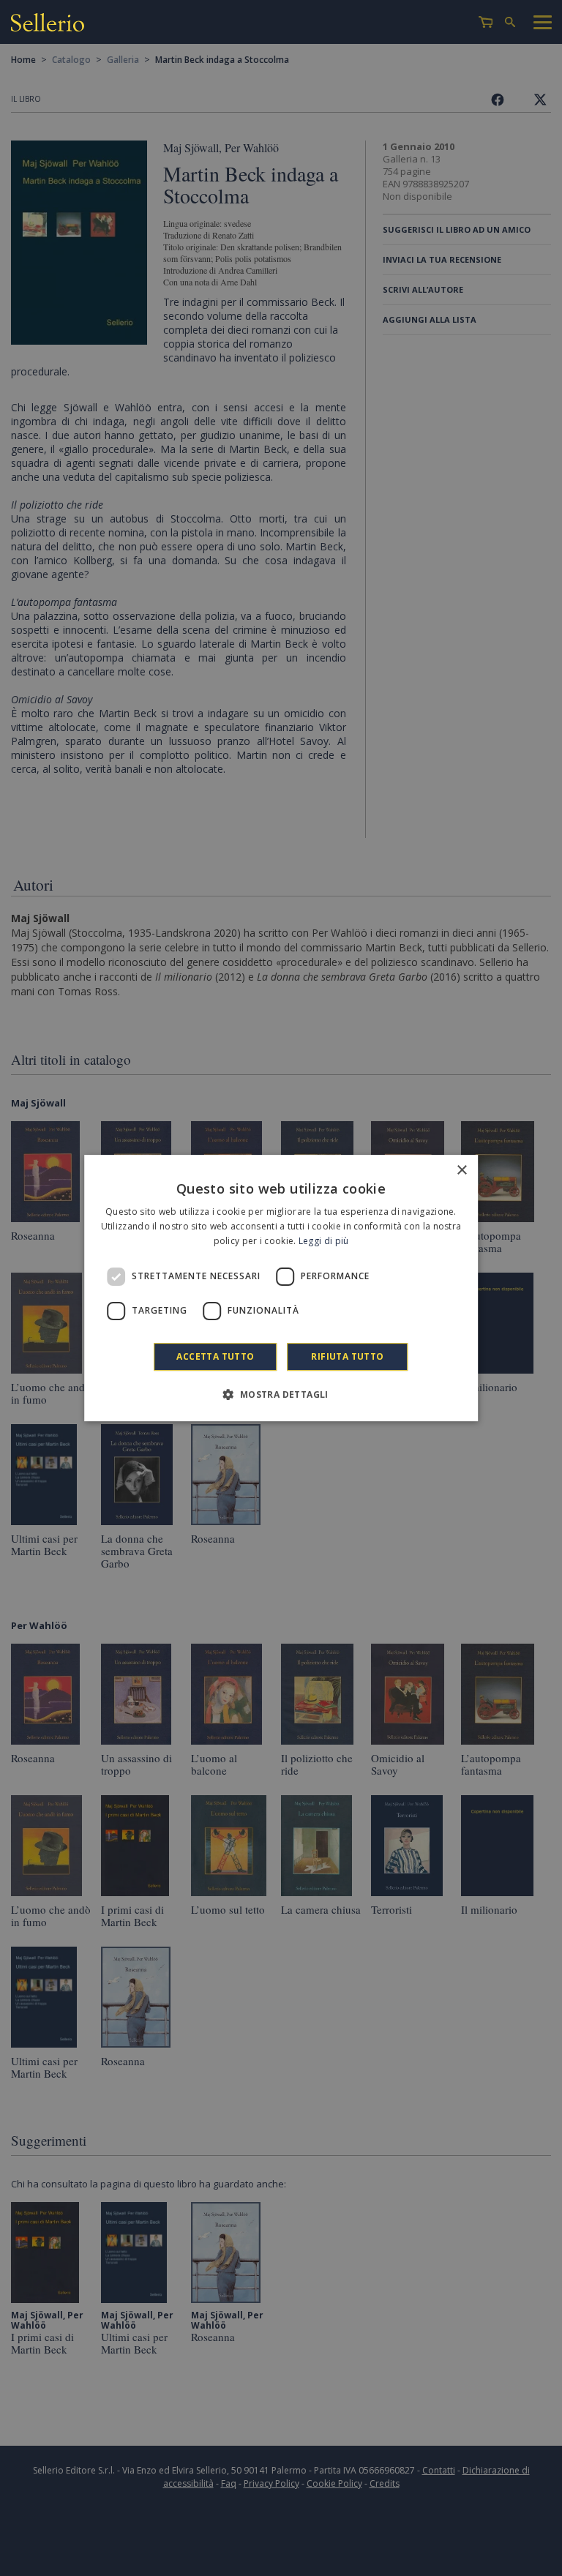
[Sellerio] (48, 25)
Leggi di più (324, 1241)
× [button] (461, 1171)
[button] (281, 1394)
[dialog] (281, 1288)
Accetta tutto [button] (215, 1356)
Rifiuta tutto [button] (347, 1356)
